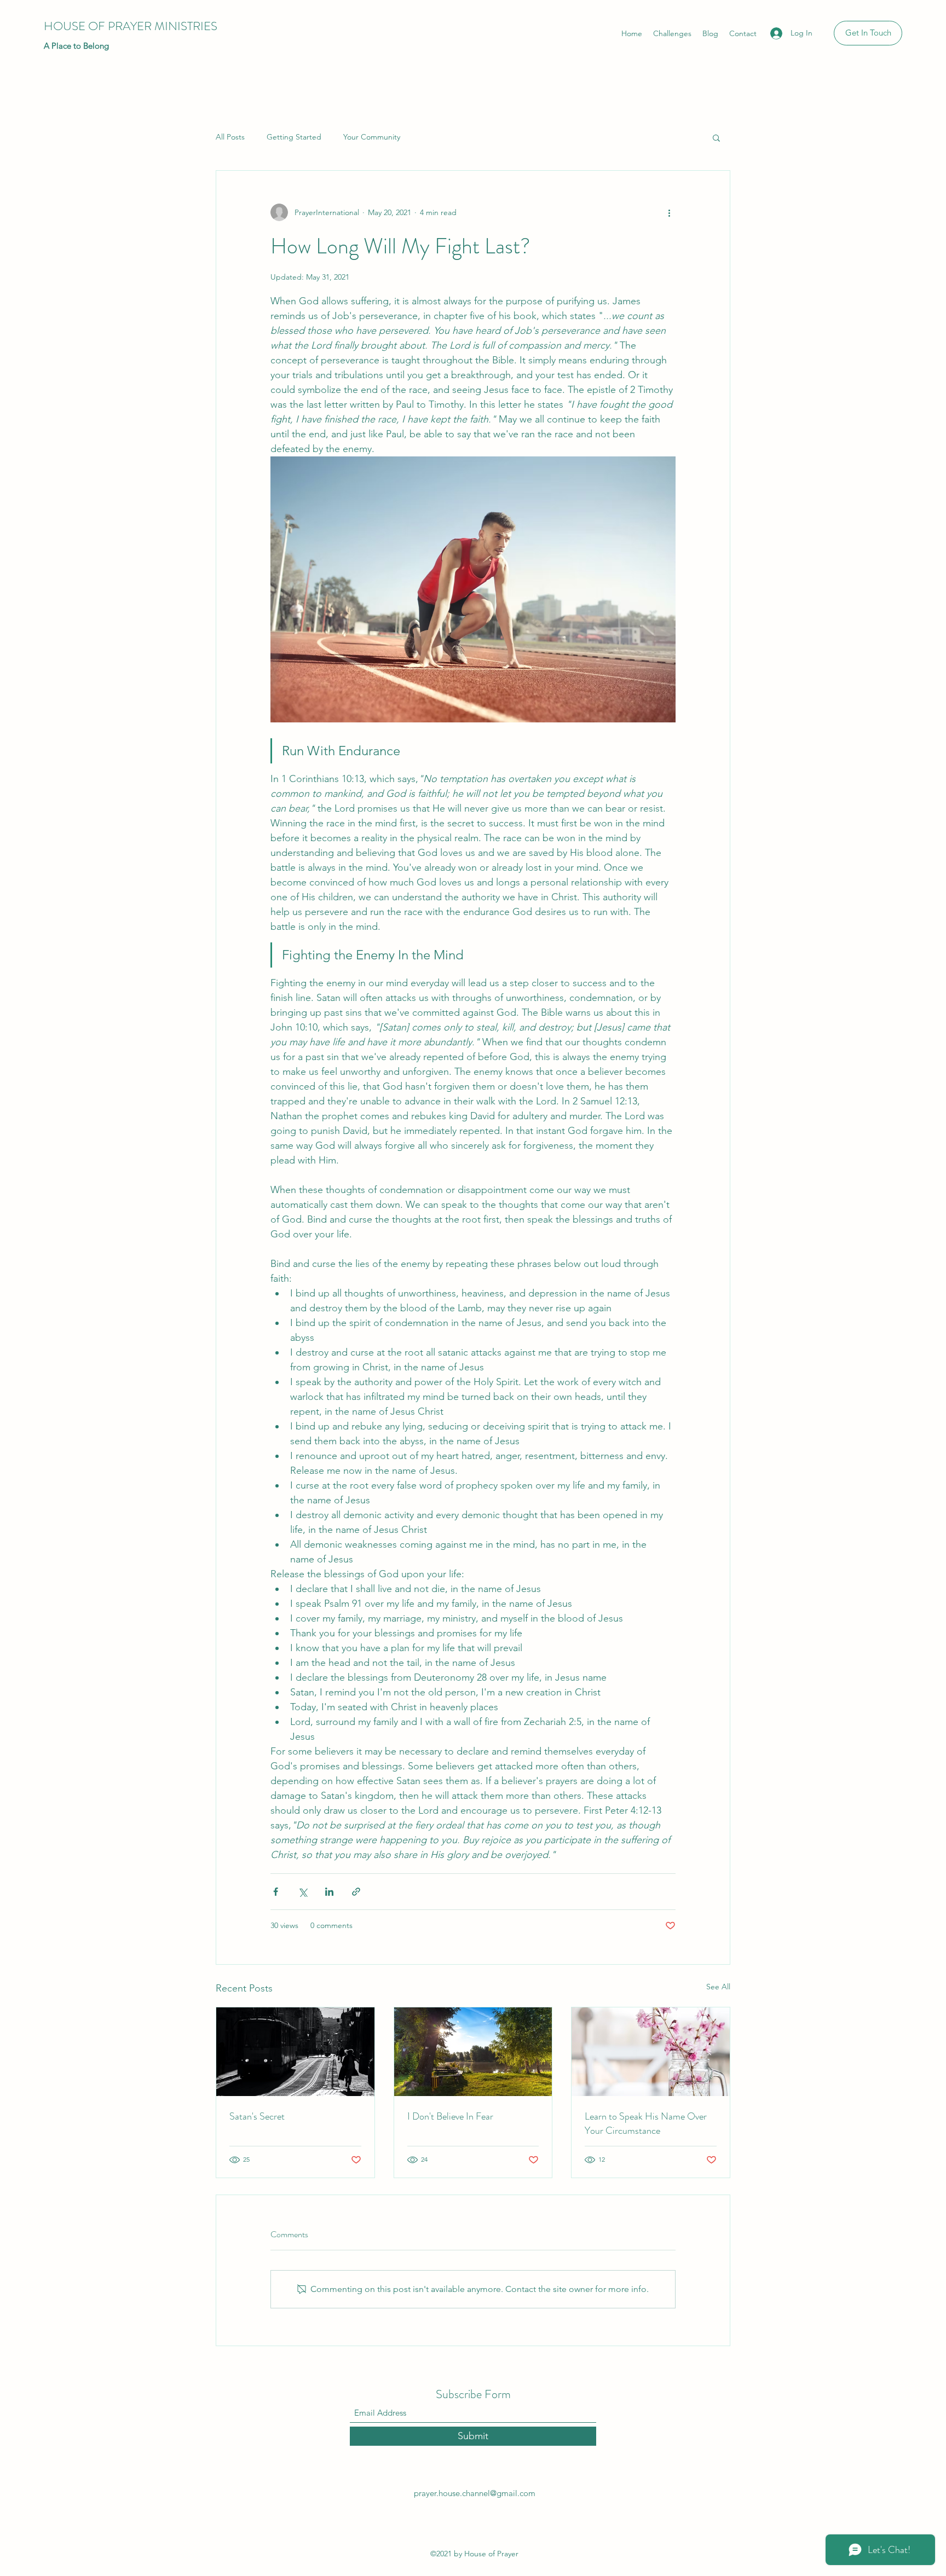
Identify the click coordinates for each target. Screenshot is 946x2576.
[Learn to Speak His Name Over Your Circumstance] (651, 2052)
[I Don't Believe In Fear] (473, 2052)
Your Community (372, 137)
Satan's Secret (257, 2116)
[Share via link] (356, 1892)
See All (718, 1987)
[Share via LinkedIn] (329, 1892)
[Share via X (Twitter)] (302, 1892)
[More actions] (669, 212)
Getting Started (294, 137)
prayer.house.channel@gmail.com (475, 2493)
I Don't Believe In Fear (450, 2116)
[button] (716, 137)
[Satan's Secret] (295, 2052)
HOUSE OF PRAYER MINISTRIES (131, 26)
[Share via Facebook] (276, 1892)
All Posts (230, 137)
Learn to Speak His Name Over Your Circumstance (646, 2123)
